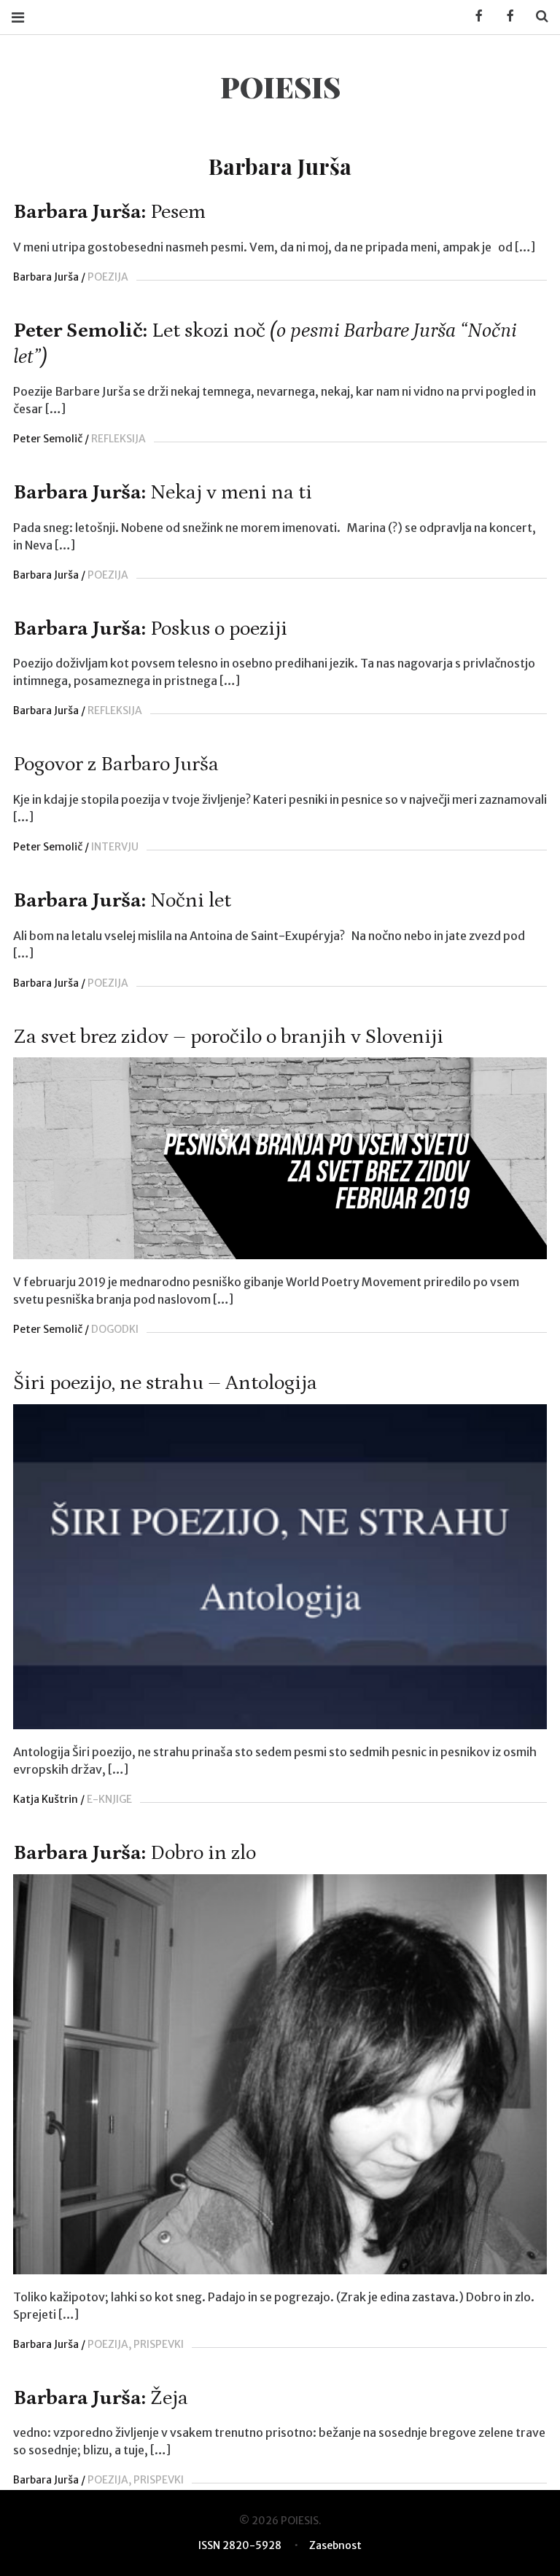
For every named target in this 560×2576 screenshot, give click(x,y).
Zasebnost (335, 2545)
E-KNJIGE (109, 1799)
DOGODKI (115, 1329)
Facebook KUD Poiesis (474, 16)
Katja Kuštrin (46, 1799)
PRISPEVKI (159, 2344)
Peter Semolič (48, 439)
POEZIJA (108, 277)
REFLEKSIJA (118, 439)
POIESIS (280, 86)
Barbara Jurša (46, 277)
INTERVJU (115, 847)
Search (537, 16)
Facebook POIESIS (505, 16)
